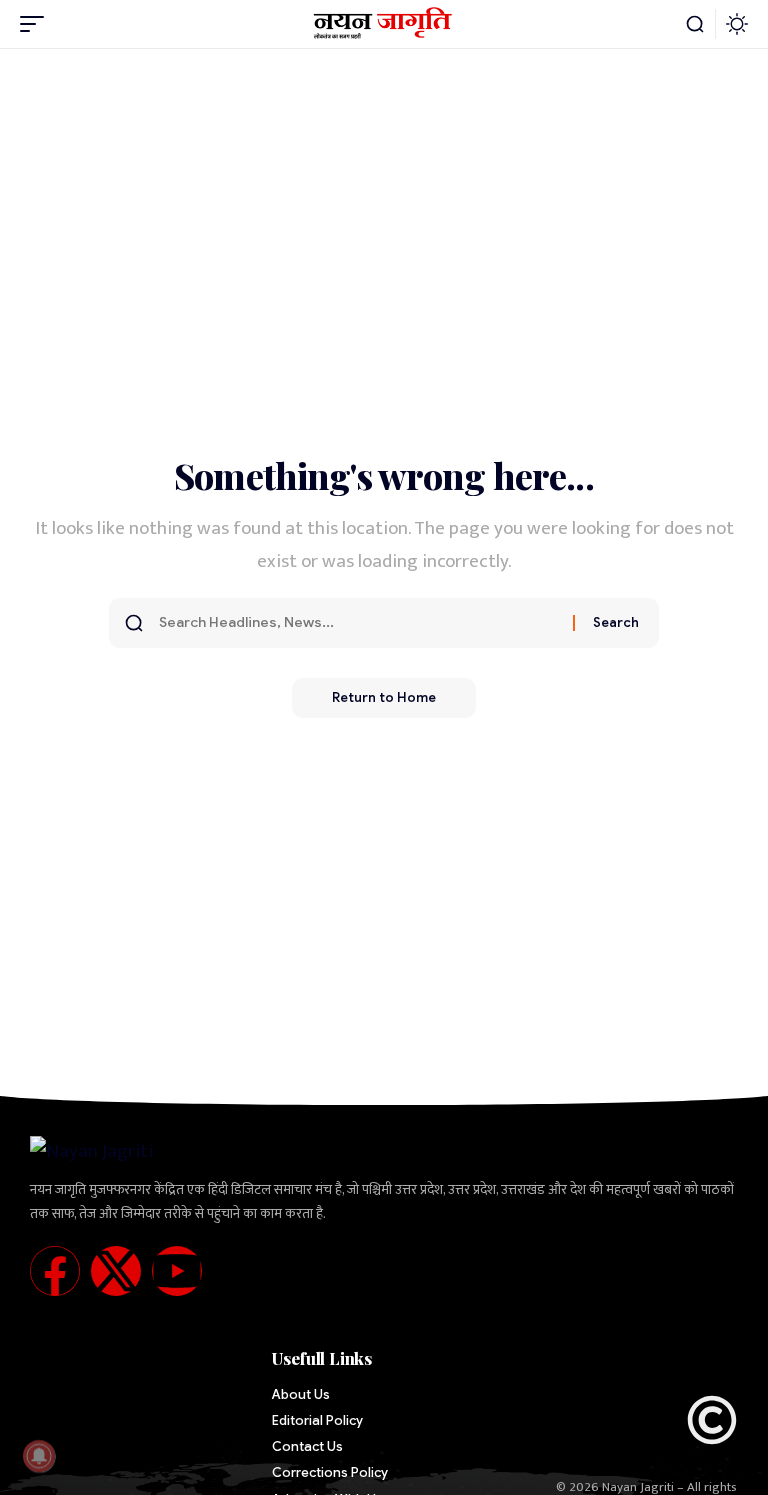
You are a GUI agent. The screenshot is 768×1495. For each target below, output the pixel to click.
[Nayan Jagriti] (384, 24)
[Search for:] (358, 623)
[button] (37, 24)
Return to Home (384, 697)
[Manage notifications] (39, 1456)
